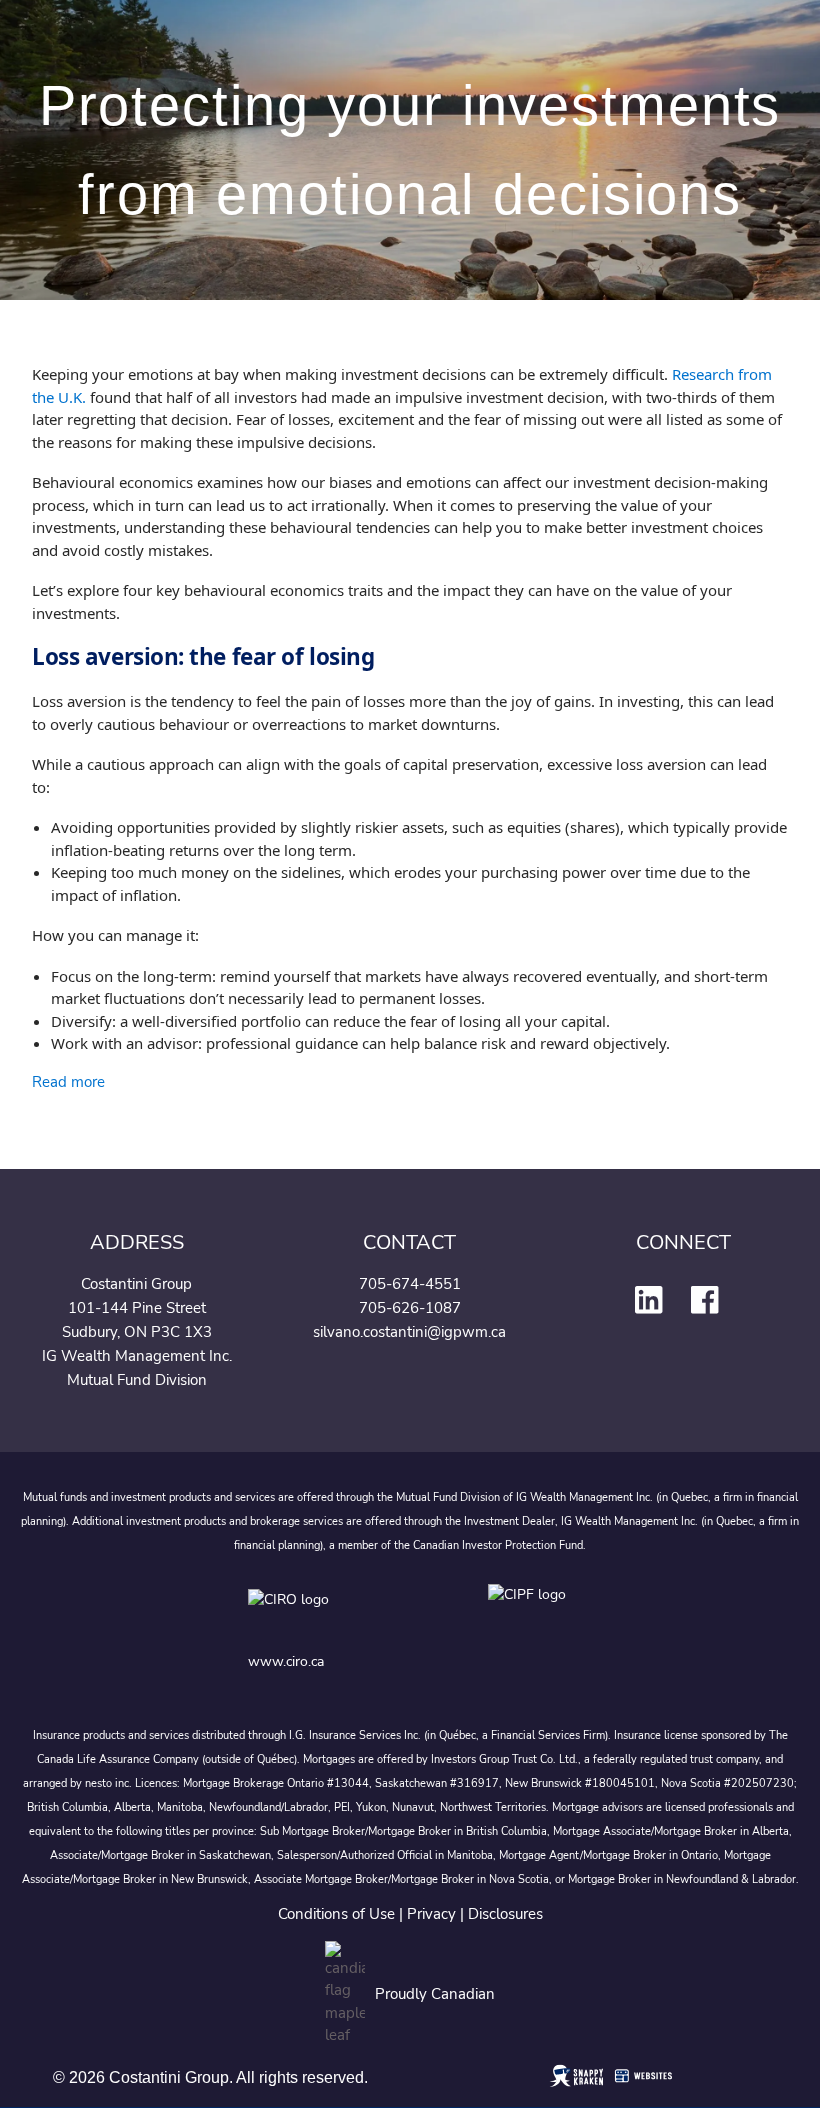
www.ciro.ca (286, 1661)
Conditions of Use (336, 1914)
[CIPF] (530, 1613)
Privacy (431, 1914)
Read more (68, 1082)
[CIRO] (348, 1613)
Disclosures (505, 1914)
